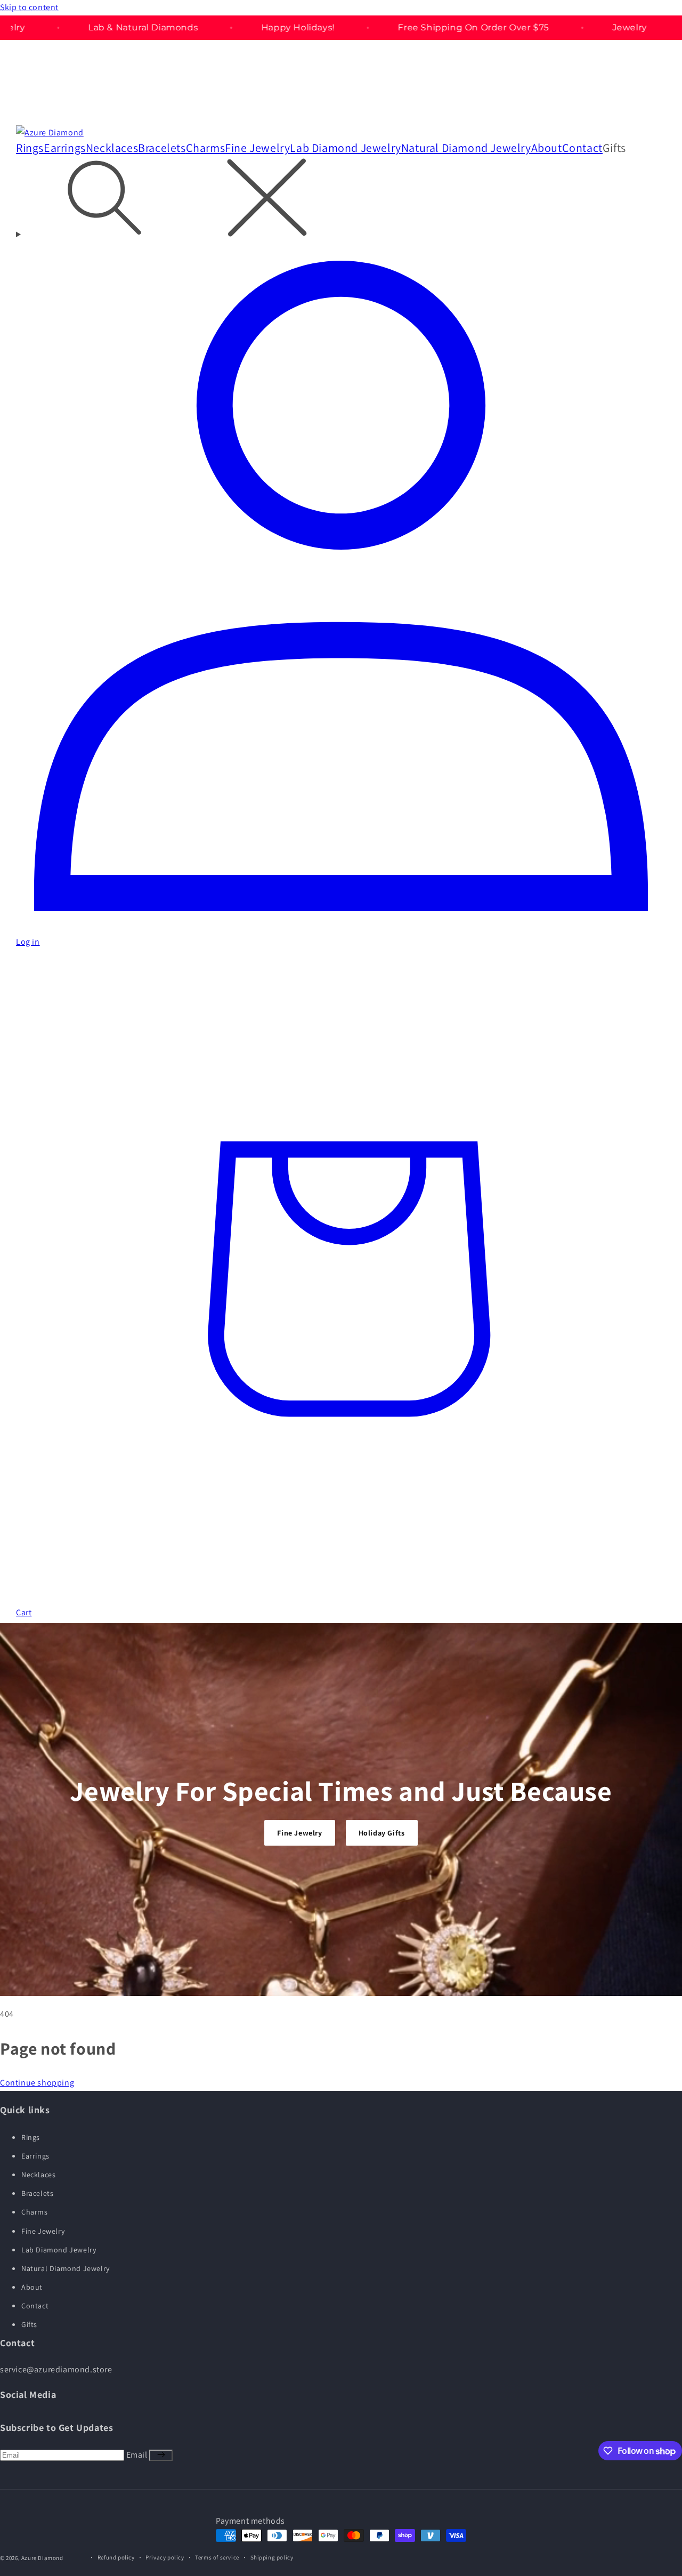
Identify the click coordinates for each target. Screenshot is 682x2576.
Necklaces (38, 2175)
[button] (622, 148)
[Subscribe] (161, 2455)
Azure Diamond (42, 2558)
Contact (35, 2306)
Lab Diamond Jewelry (59, 2250)
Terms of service (217, 2557)
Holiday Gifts (382, 1833)
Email (138, 2455)
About (32, 2287)
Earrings (35, 2156)
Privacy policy (165, 2557)
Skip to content (29, 7)
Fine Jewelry (299, 1833)
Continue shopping (37, 2083)
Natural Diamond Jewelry (66, 2268)
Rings (31, 2137)
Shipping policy (272, 2557)
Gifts (29, 2324)
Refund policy (116, 2557)
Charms (35, 2212)
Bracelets (37, 2193)
